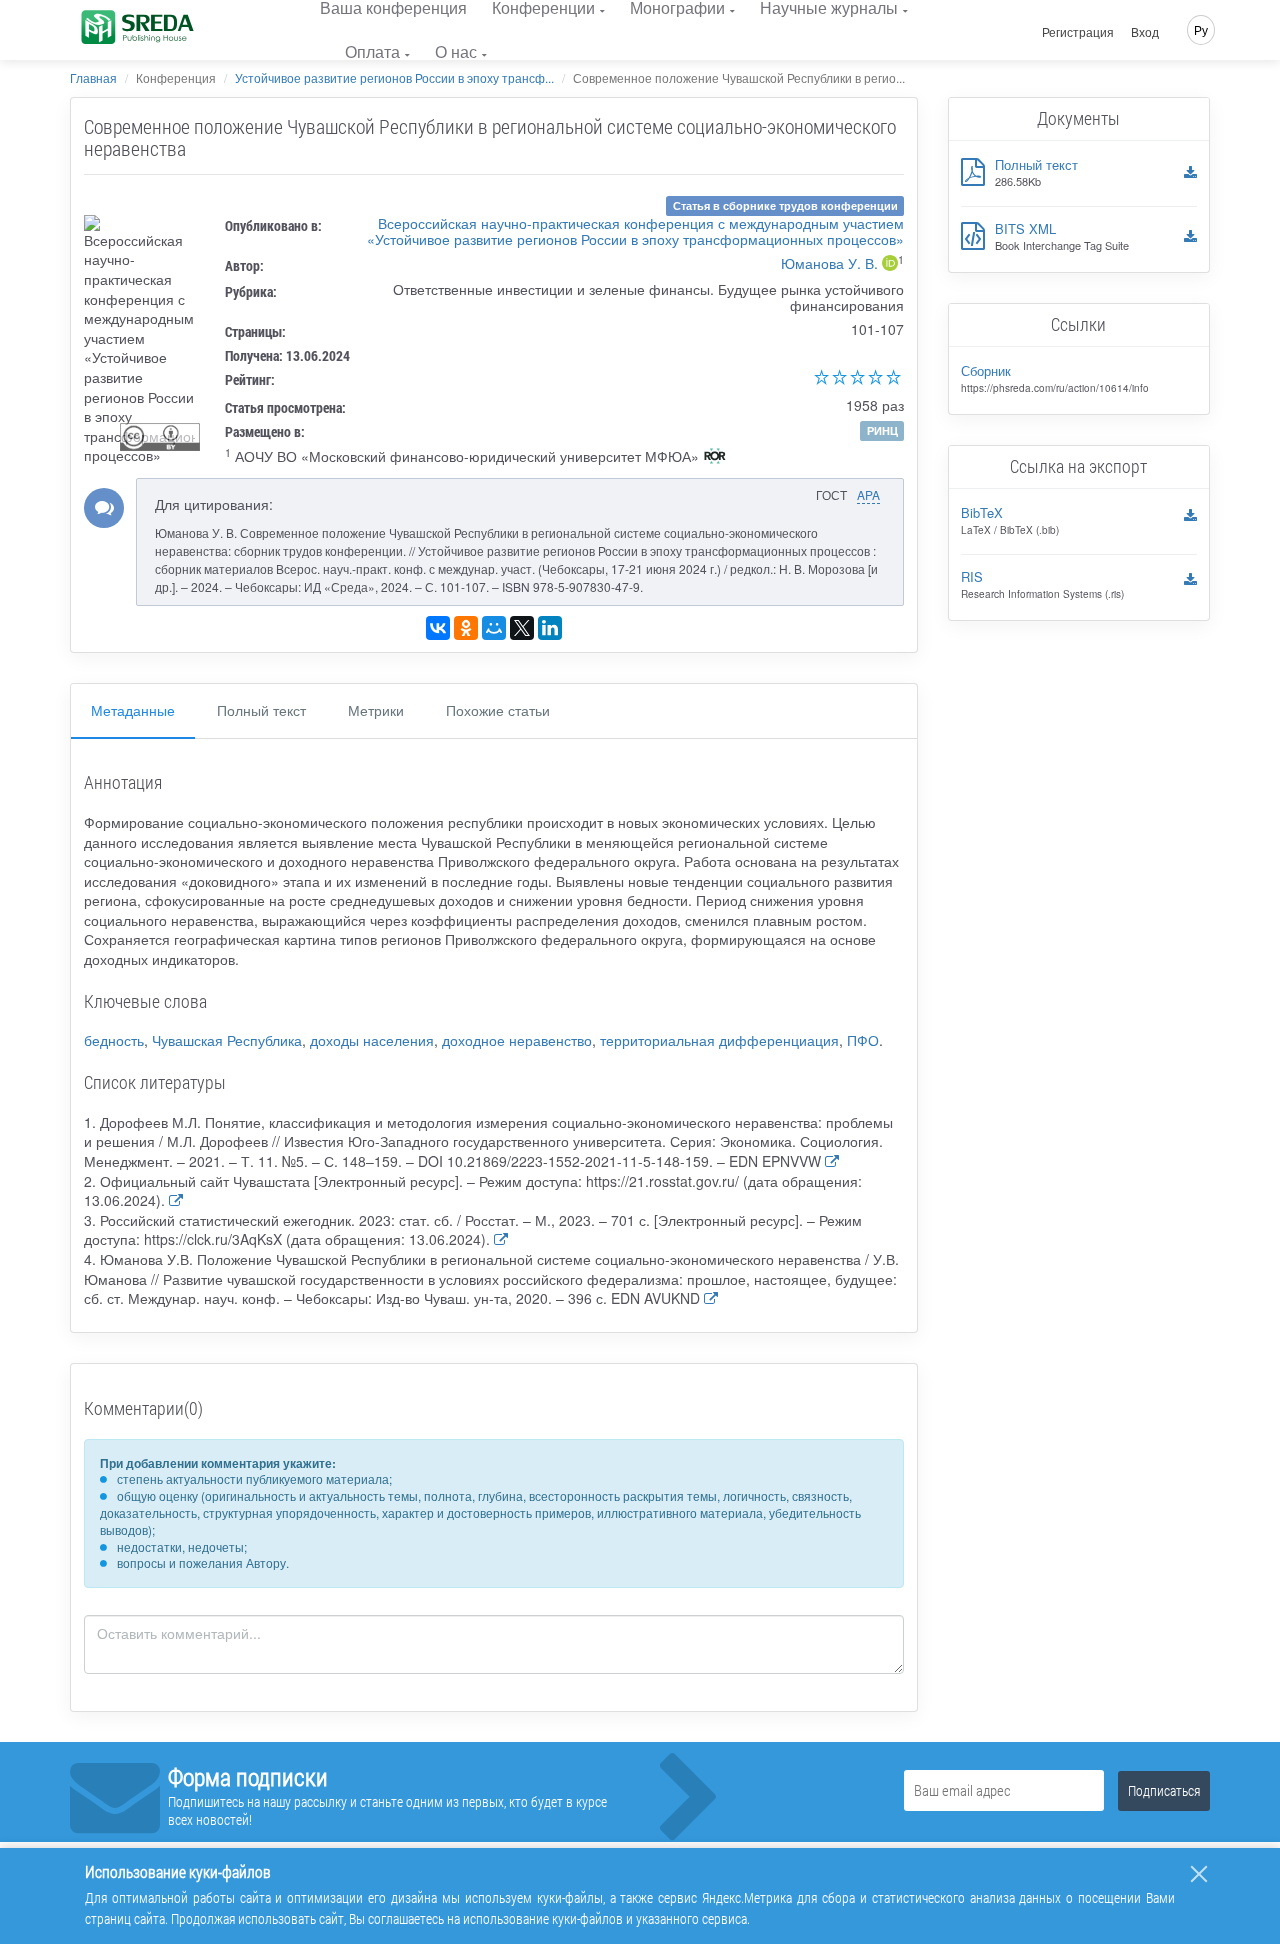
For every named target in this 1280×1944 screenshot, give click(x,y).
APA (868, 494)
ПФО (863, 1040)
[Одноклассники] (466, 628)
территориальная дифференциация (719, 1040)
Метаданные (133, 710)
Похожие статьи (498, 710)
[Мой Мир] (494, 628)
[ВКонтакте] (438, 628)
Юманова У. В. (829, 263)
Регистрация (1078, 32)
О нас (456, 51)
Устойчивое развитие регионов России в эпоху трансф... (394, 77)
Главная (93, 77)
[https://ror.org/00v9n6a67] (715, 458)
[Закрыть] (1199, 1874)
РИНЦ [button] (882, 430)
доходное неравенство (517, 1040)
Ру (1201, 29)
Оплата (372, 51)
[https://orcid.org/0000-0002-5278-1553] (890, 265)
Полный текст (261, 710)
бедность (114, 1040)
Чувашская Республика (227, 1040)
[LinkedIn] (550, 628)
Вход (1145, 32)
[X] (522, 628)
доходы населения (372, 1040)
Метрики (376, 710)
